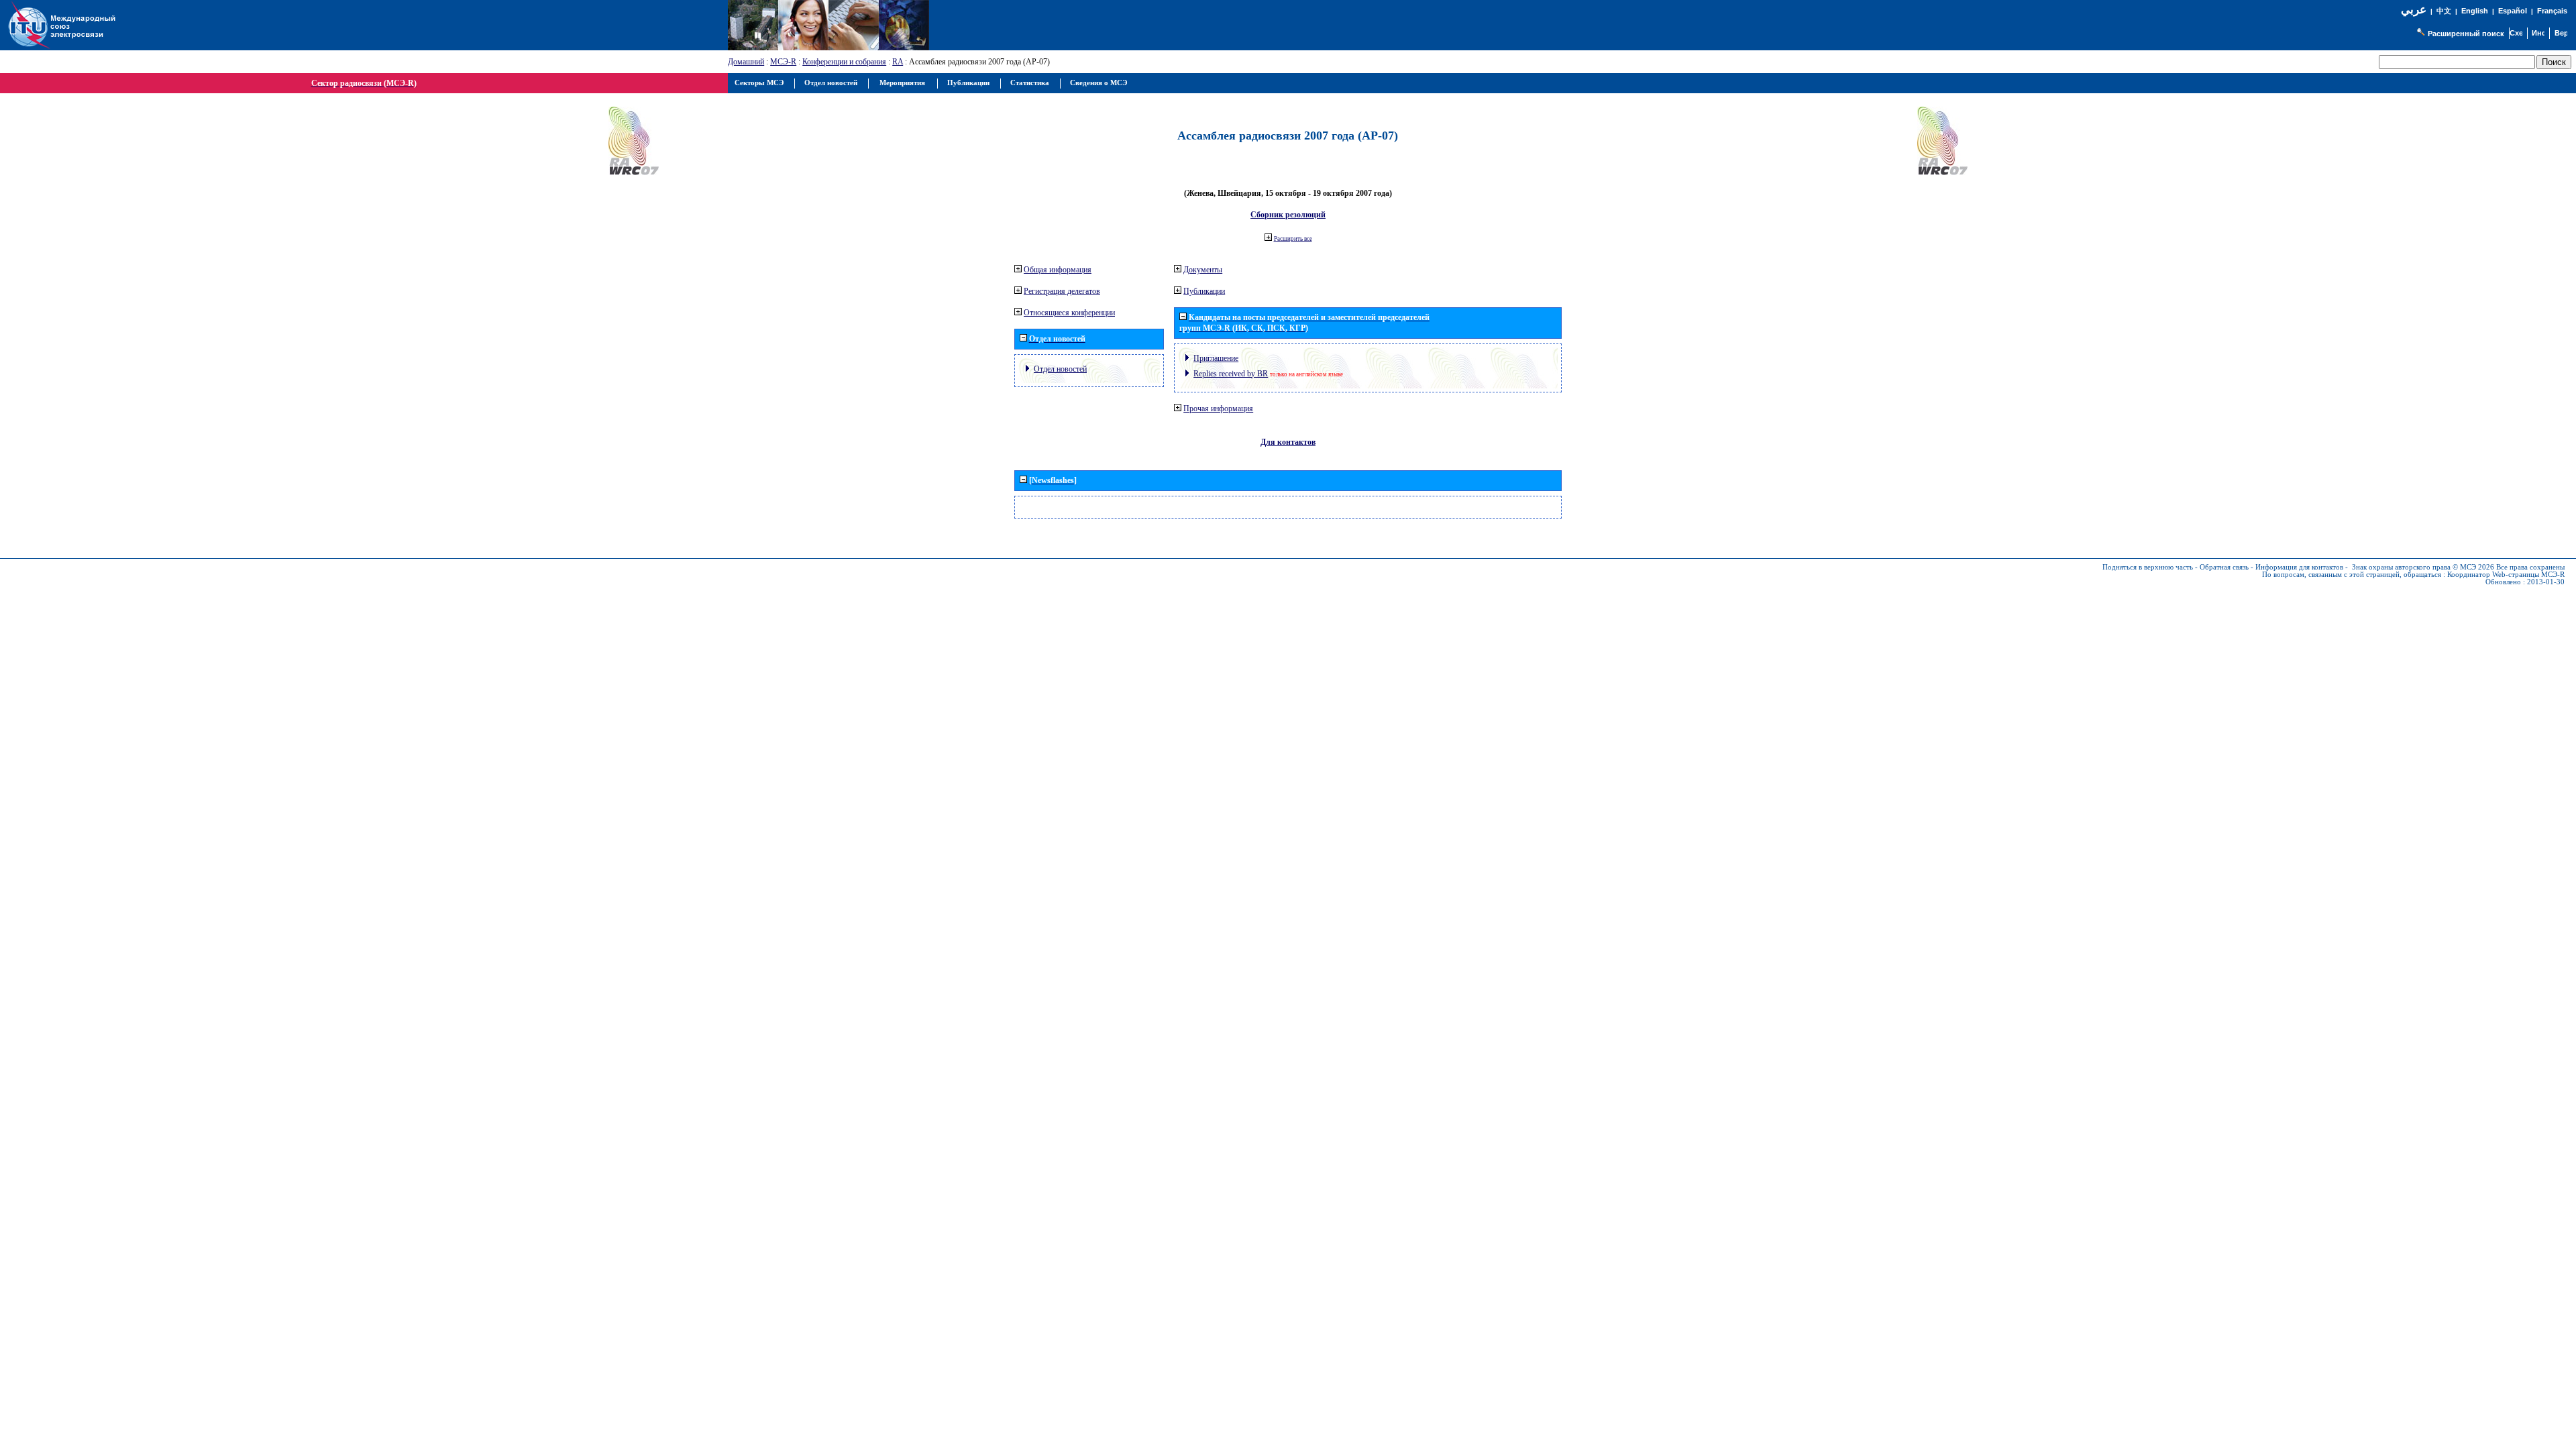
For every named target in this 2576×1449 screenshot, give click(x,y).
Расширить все (1293, 239)
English (2475, 11)
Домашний (746, 62)
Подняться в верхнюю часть (2148, 567)
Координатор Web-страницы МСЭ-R (2506, 575)
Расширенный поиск (2466, 34)
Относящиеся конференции (1069, 313)
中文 (2444, 11)
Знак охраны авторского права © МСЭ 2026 (2423, 567)
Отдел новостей (1060, 369)
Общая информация (1058, 270)
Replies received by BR (1231, 374)
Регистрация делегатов (1062, 291)
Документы (1203, 270)
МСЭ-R (783, 62)
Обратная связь (2224, 567)
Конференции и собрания (844, 62)
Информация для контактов (2299, 567)
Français (2552, 11)
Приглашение (1216, 358)
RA (898, 62)
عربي (2414, 10)
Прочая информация (1218, 409)
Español (2513, 11)
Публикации (1204, 291)
